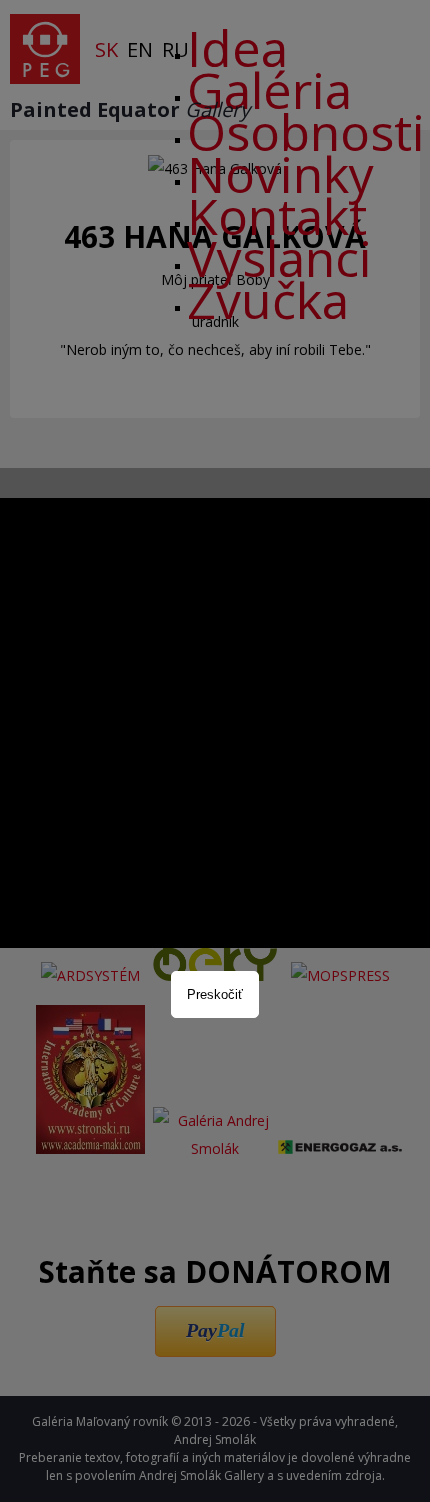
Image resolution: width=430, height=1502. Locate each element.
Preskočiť (215, 994)
